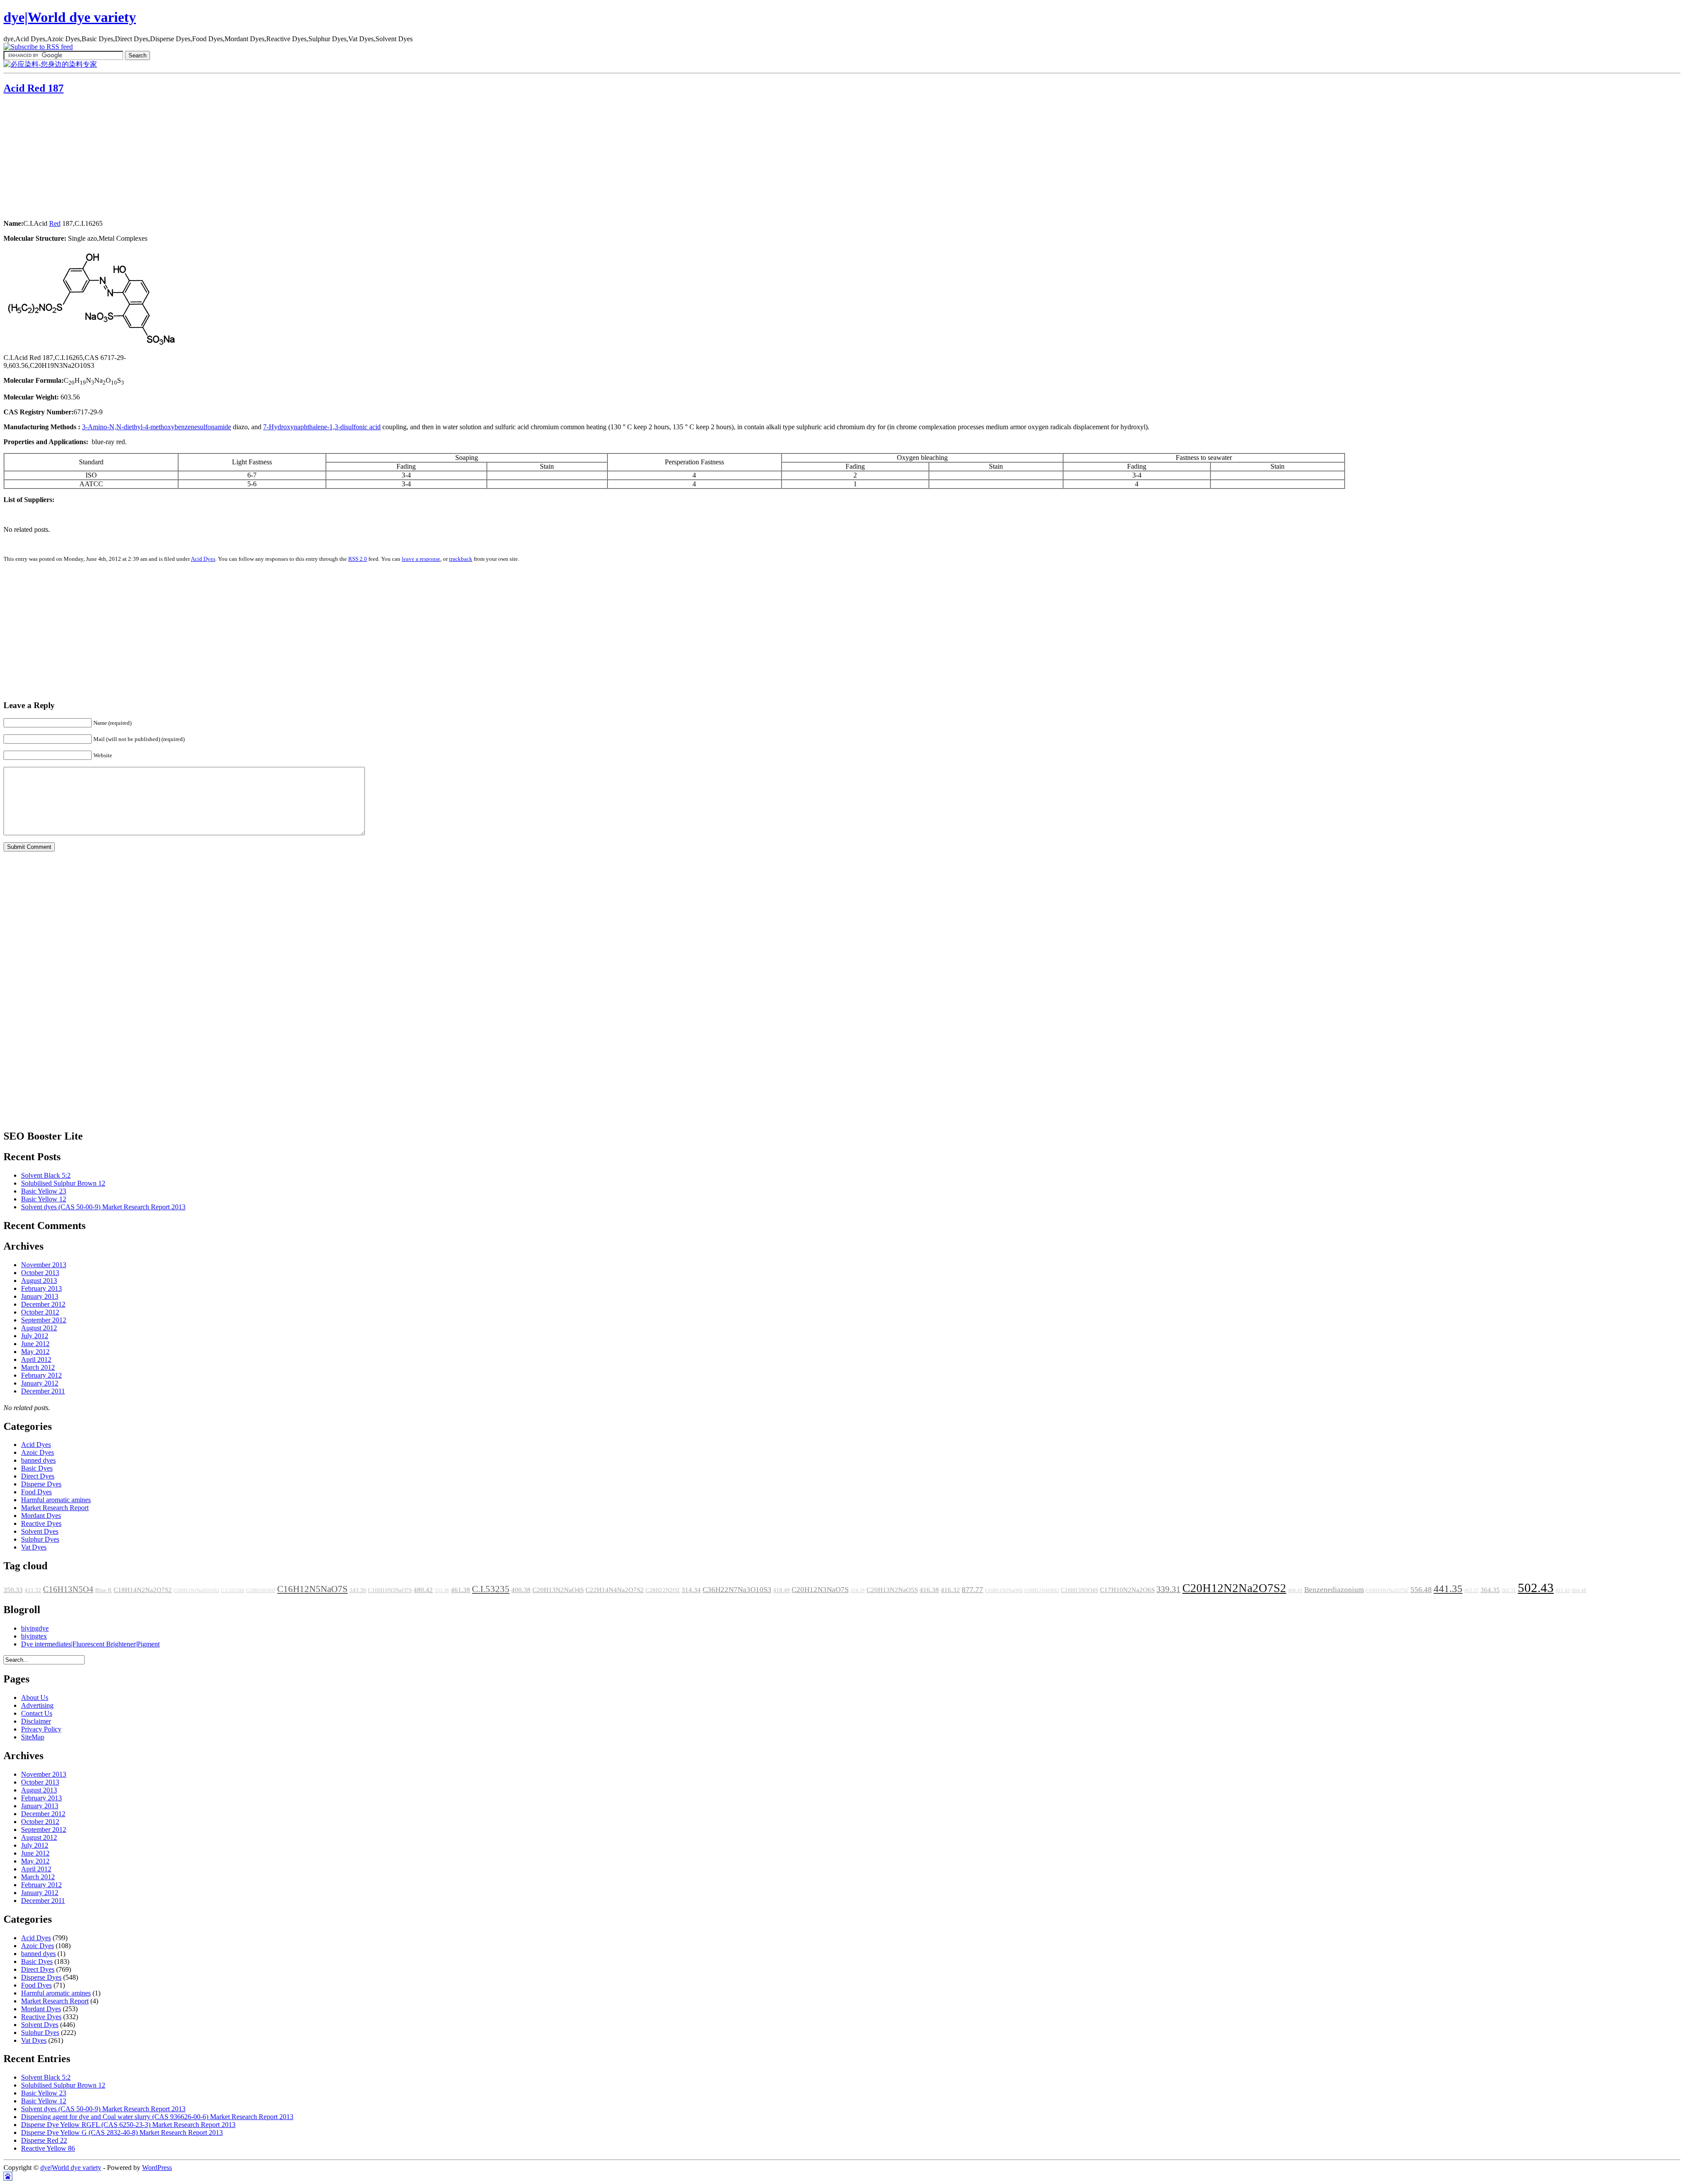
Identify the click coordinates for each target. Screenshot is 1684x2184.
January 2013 (40, 1296)
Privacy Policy (41, 1729)
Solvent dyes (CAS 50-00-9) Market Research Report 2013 (103, 1207)
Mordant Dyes (41, 1516)
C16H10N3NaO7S (390, 1590)
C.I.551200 (233, 1591)
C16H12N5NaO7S (312, 1589)
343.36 (358, 1590)
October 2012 (40, 1312)
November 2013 (44, 1265)
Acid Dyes (203, 559)
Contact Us (37, 1713)
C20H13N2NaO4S (558, 1590)
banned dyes (38, 1460)
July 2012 (35, 1336)
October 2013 (40, 1273)
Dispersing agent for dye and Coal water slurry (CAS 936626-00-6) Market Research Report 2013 (157, 2117)
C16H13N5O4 (68, 1589)
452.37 (1472, 1591)
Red (55, 223)
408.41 (1295, 1591)
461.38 (460, 1590)
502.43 (1536, 1588)
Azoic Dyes (37, 1452)
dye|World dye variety (70, 17)
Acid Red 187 (34, 88)
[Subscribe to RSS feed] (38, 47)
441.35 (1448, 1589)
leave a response (421, 559)
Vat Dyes (34, 1547)
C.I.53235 (491, 1589)
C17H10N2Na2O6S (1127, 1590)
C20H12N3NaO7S (820, 1590)
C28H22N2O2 (663, 1590)
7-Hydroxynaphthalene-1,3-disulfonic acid (322, 427)
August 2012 (39, 1328)
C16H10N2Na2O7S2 (1387, 1591)
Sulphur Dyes (40, 1539)
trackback (461, 559)
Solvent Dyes (40, 1531)
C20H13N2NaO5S (892, 1590)
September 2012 (44, 1320)
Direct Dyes (38, 1476)
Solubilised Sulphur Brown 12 (63, 1183)
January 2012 (40, 1383)
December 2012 (43, 1304)
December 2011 (43, 1391)
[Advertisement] (58, 158)
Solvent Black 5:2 (46, 1175)
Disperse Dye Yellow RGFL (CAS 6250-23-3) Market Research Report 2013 (128, 2125)
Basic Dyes (37, 1468)
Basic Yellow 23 (44, 1191)
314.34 (691, 1590)
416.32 (950, 1590)
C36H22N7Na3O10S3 (737, 1590)
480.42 (423, 1590)
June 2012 (35, 1344)
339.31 (1168, 1589)
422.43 (1563, 1591)
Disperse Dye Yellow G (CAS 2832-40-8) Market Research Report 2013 (122, 2132)
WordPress (157, 2168)
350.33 (13, 1590)
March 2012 (38, 1367)
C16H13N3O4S (1079, 1590)
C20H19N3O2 (261, 1591)
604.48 (1579, 1591)
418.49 (781, 1590)
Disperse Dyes (41, 1484)
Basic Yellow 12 (44, 1199)
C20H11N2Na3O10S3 (196, 1591)
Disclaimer (36, 1721)
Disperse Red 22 (44, 2140)
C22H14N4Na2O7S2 (615, 1590)
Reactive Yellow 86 (48, 2148)
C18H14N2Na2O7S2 (143, 1590)
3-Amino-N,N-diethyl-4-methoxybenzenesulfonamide (157, 427)
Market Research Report (55, 1508)
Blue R (103, 1590)
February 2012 (41, 1375)
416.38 (929, 1590)
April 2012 (36, 1359)
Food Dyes (36, 1492)
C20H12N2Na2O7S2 (1234, 1588)
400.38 (521, 1590)
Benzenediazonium (1334, 1590)
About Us (35, 1698)
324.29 (858, 1591)
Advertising (37, 1705)
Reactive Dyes (41, 1523)
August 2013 (39, 1281)
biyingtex (34, 1636)
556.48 (1421, 1590)
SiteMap (33, 1737)
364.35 (1490, 1590)
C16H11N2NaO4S (1004, 1591)
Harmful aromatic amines (56, 1500)
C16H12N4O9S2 (1042, 1591)
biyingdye (35, 1628)
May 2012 (35, 1352)
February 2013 (41, 1288)
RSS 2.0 (358, 559)
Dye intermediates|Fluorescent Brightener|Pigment (90, 1644)
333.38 (442, 1591)
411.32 (33, 1590)
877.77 (972, 1590)
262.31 (1509, 1591)
